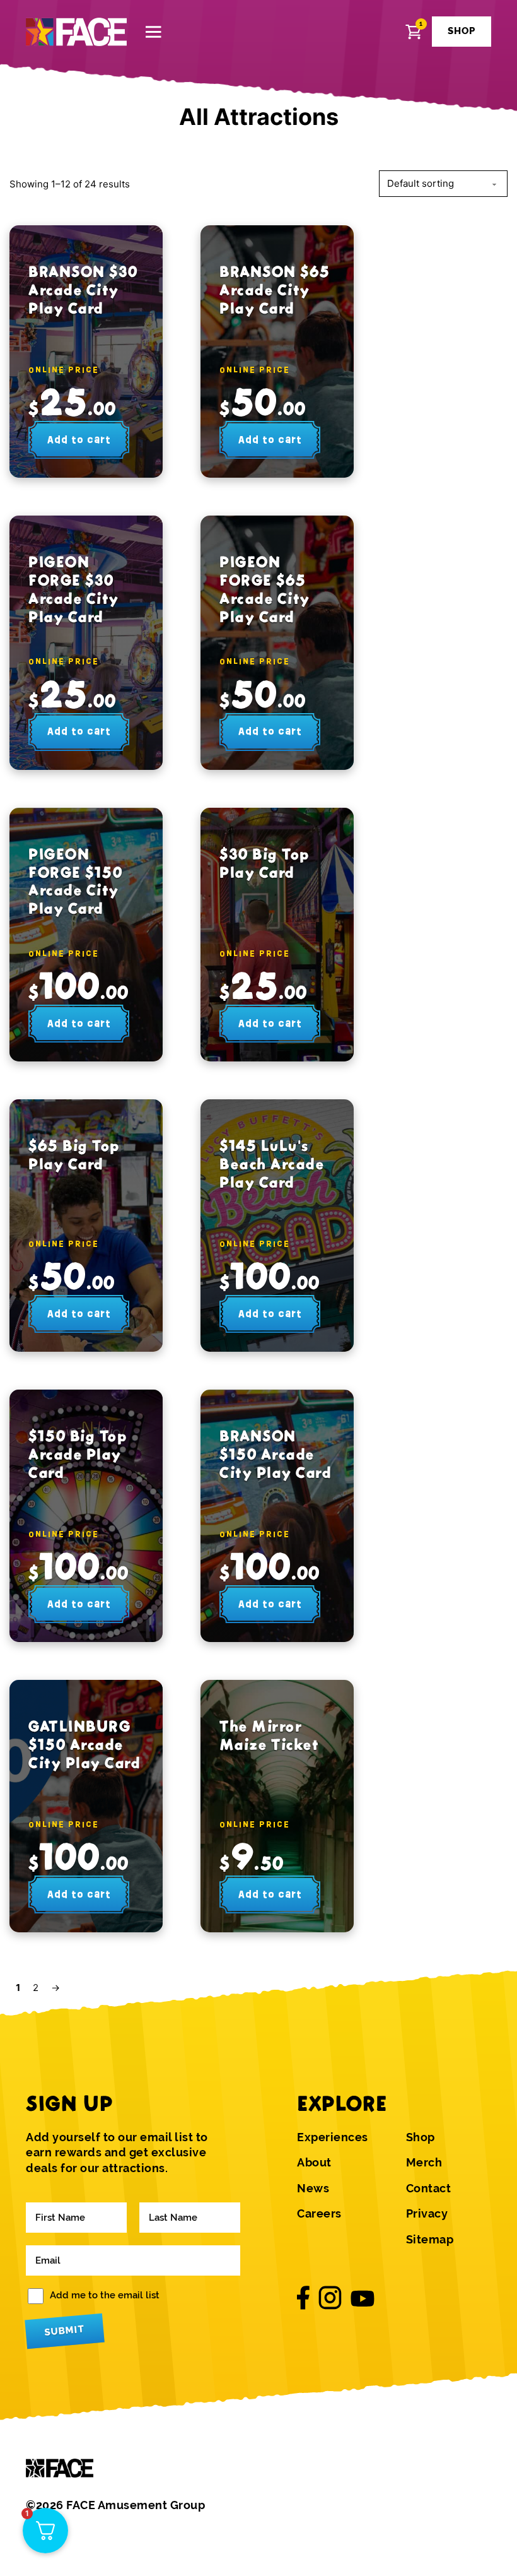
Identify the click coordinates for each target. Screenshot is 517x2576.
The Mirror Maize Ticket (269, 1735)
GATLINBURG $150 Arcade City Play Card (84, 1745)
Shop (421, 2137)
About (314, 2163)
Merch (424, 2163)
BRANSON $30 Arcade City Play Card (83, 290)
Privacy (427, 2214)
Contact (429, 2189)
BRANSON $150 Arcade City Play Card (276, 1454)
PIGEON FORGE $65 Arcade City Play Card (265, 589)
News (313, 2189)
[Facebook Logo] (303, 2298)
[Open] (154, 32)
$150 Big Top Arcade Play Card (78, 1454)
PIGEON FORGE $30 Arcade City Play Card (74, 589)
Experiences (333, 2137)
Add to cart (79, 440)
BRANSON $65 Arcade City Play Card (275, 290)
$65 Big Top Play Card (74, 1155)
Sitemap (430, 2240)
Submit (64, 2330)
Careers (319, 2214)
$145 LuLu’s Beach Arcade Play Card (272, 1164)
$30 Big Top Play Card (264, 863)
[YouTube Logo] (363, 2298)
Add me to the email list (105, 2295)
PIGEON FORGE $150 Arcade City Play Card (75, 881)
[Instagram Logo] (330, 2298)
